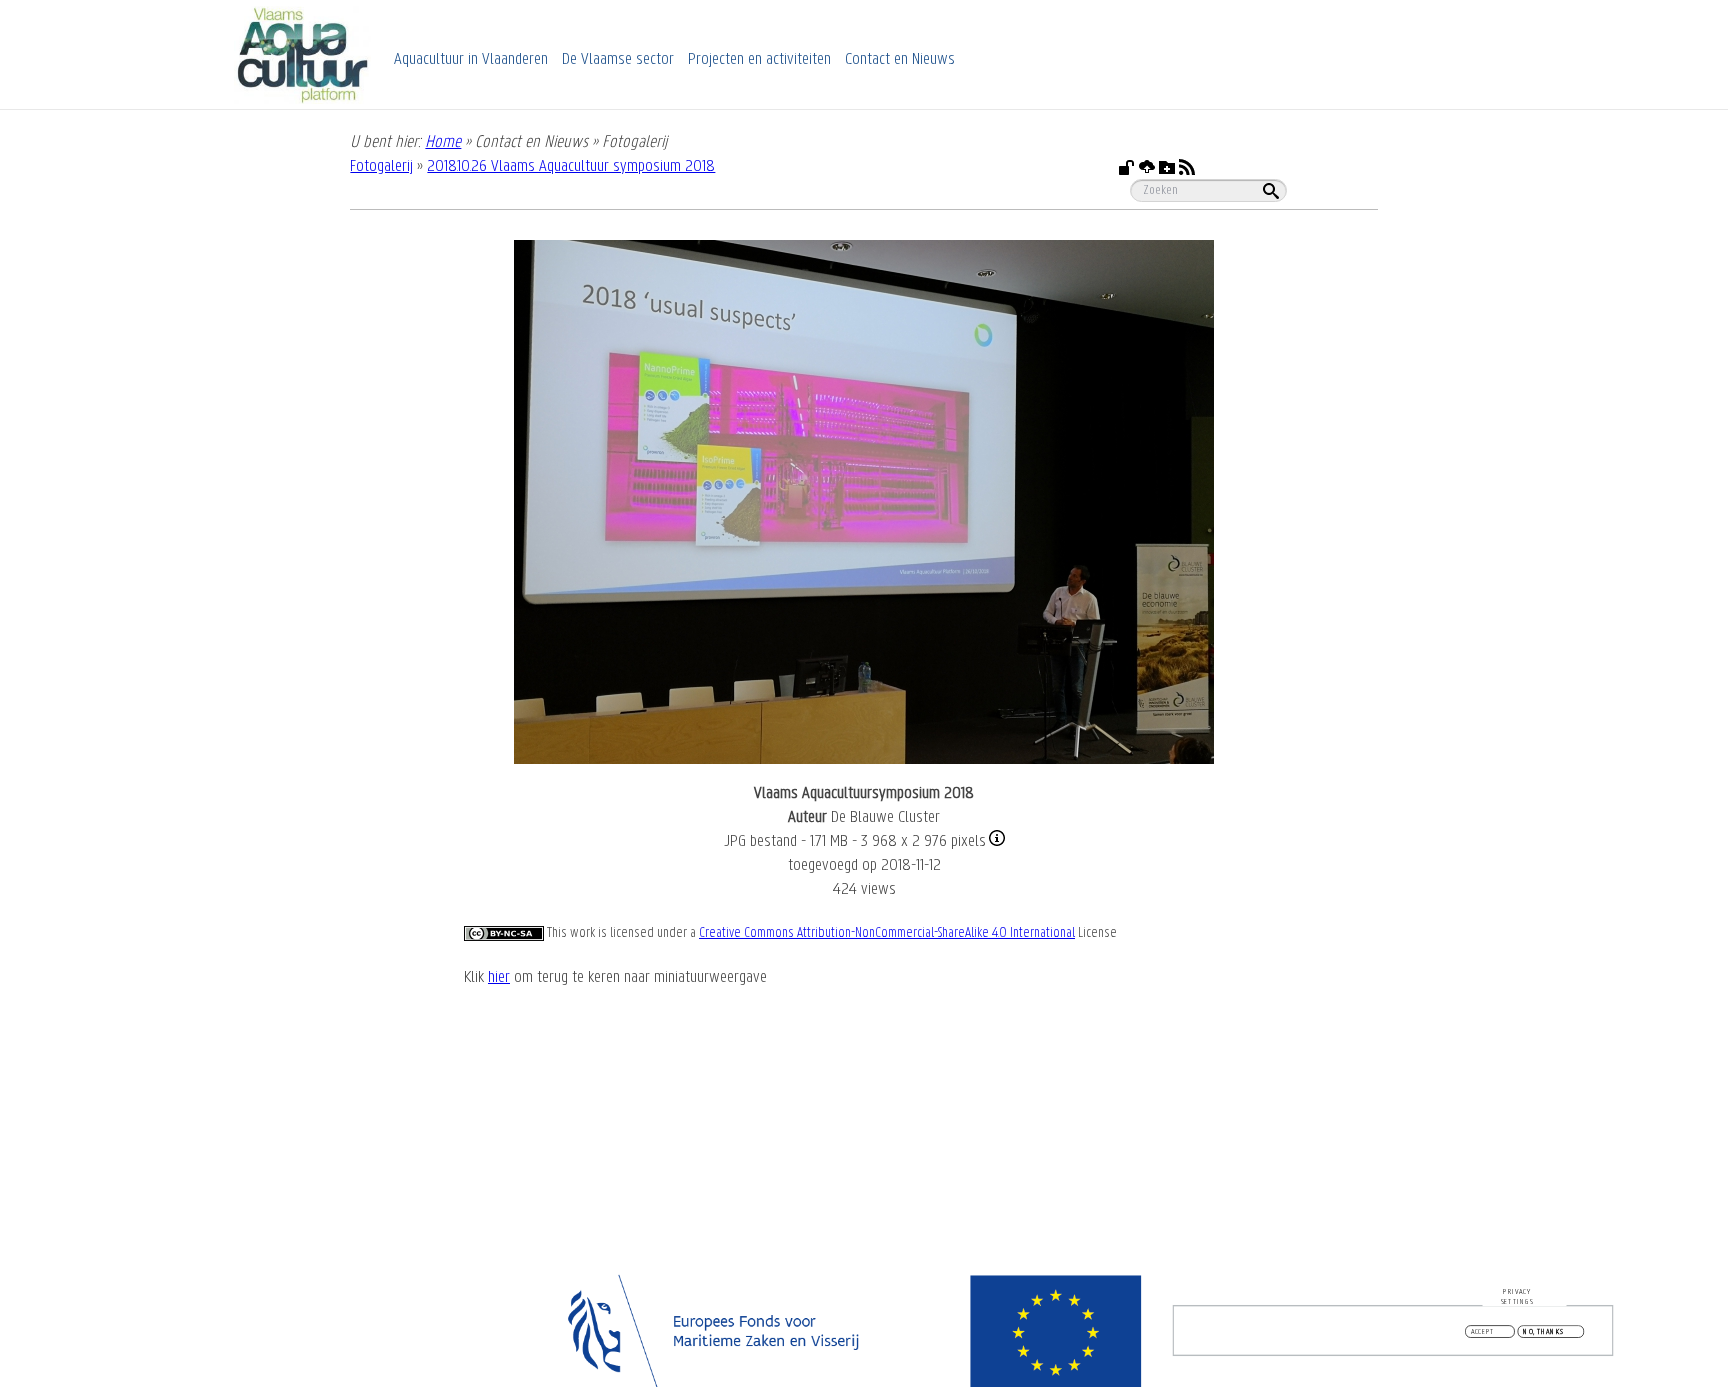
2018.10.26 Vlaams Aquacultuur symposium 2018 (571, 167)
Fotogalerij (381, 167)
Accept (1483, 1332)
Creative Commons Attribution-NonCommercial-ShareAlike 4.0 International (887, 933)
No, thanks (1543, 1332)
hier (499, 978)
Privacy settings (1517, 1296)
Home (443, 143)
